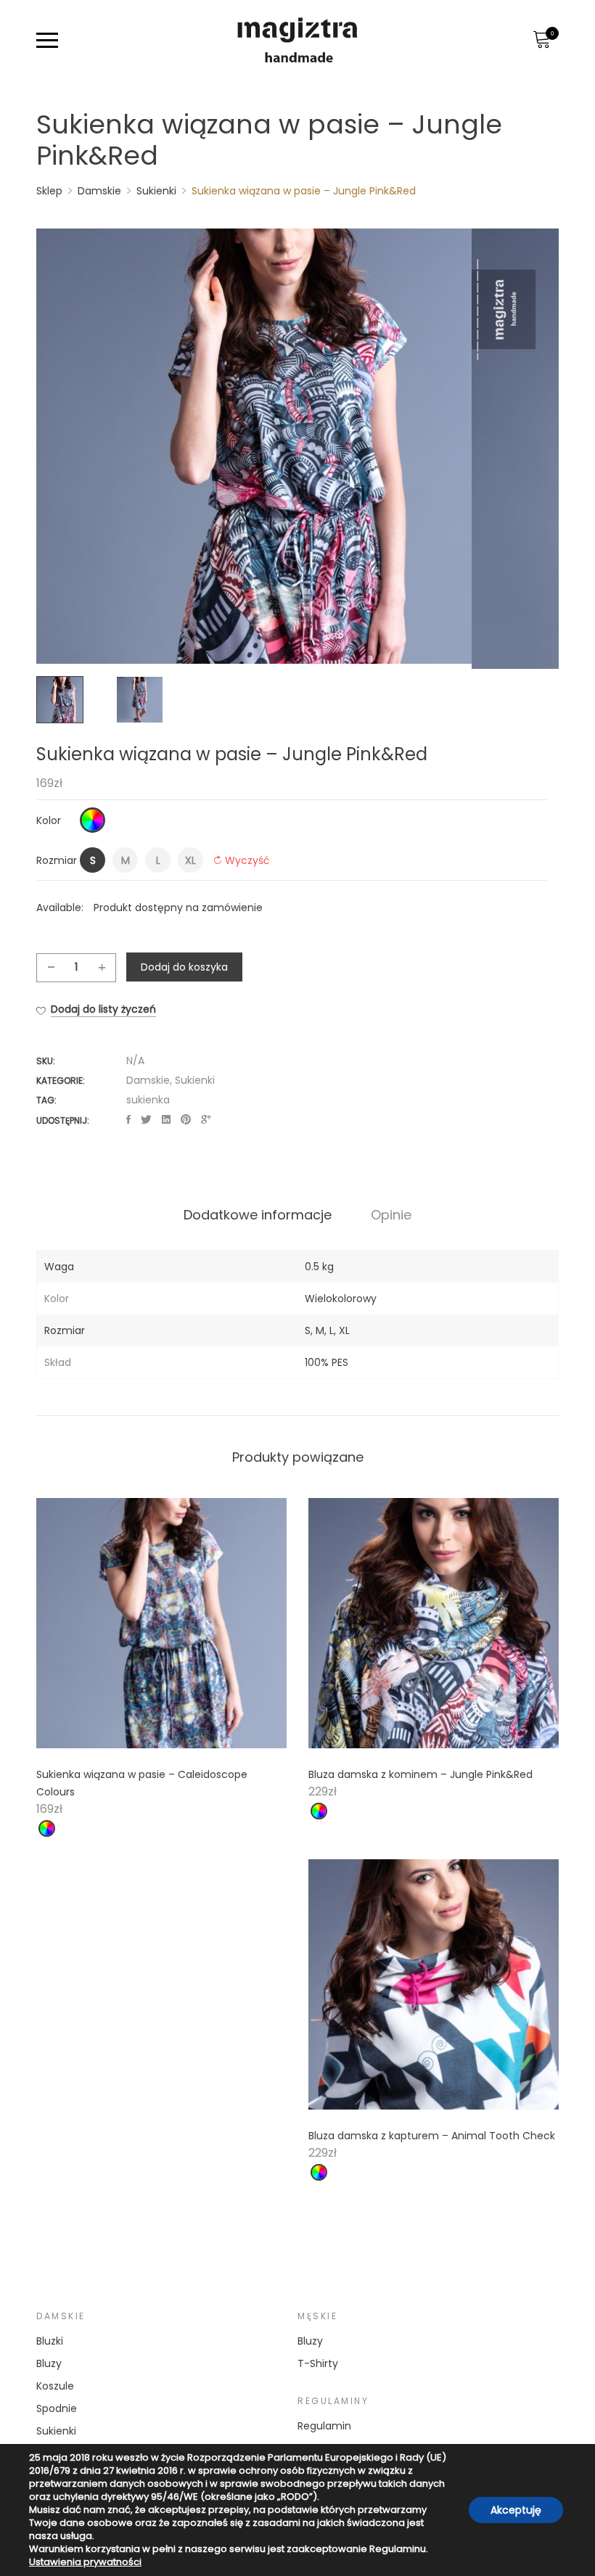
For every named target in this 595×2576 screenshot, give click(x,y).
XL (344, 1330)
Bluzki (50, 2341)
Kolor (49, 820)
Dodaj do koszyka (184, 967)
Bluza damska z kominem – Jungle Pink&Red (420, 1774)
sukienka (148, 1100)
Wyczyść (247, 860)
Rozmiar (57, 860)
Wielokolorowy (341, 1299)
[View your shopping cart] (541, 40)
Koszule (55, 2386)
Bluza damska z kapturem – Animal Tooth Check (432, 2136)
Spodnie (57, 2408)
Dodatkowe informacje (258, 1215)
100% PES (327, 1362)
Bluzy (49, 2363)
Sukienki (195, 1080)
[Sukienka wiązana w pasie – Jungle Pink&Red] (128, 1120)
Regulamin (324, 2426)
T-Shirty (318, 2363)
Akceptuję (516, 2510)
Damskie (148, 1080)
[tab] (258, 1215)
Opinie (391, 1215)
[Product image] (161, 1623)
